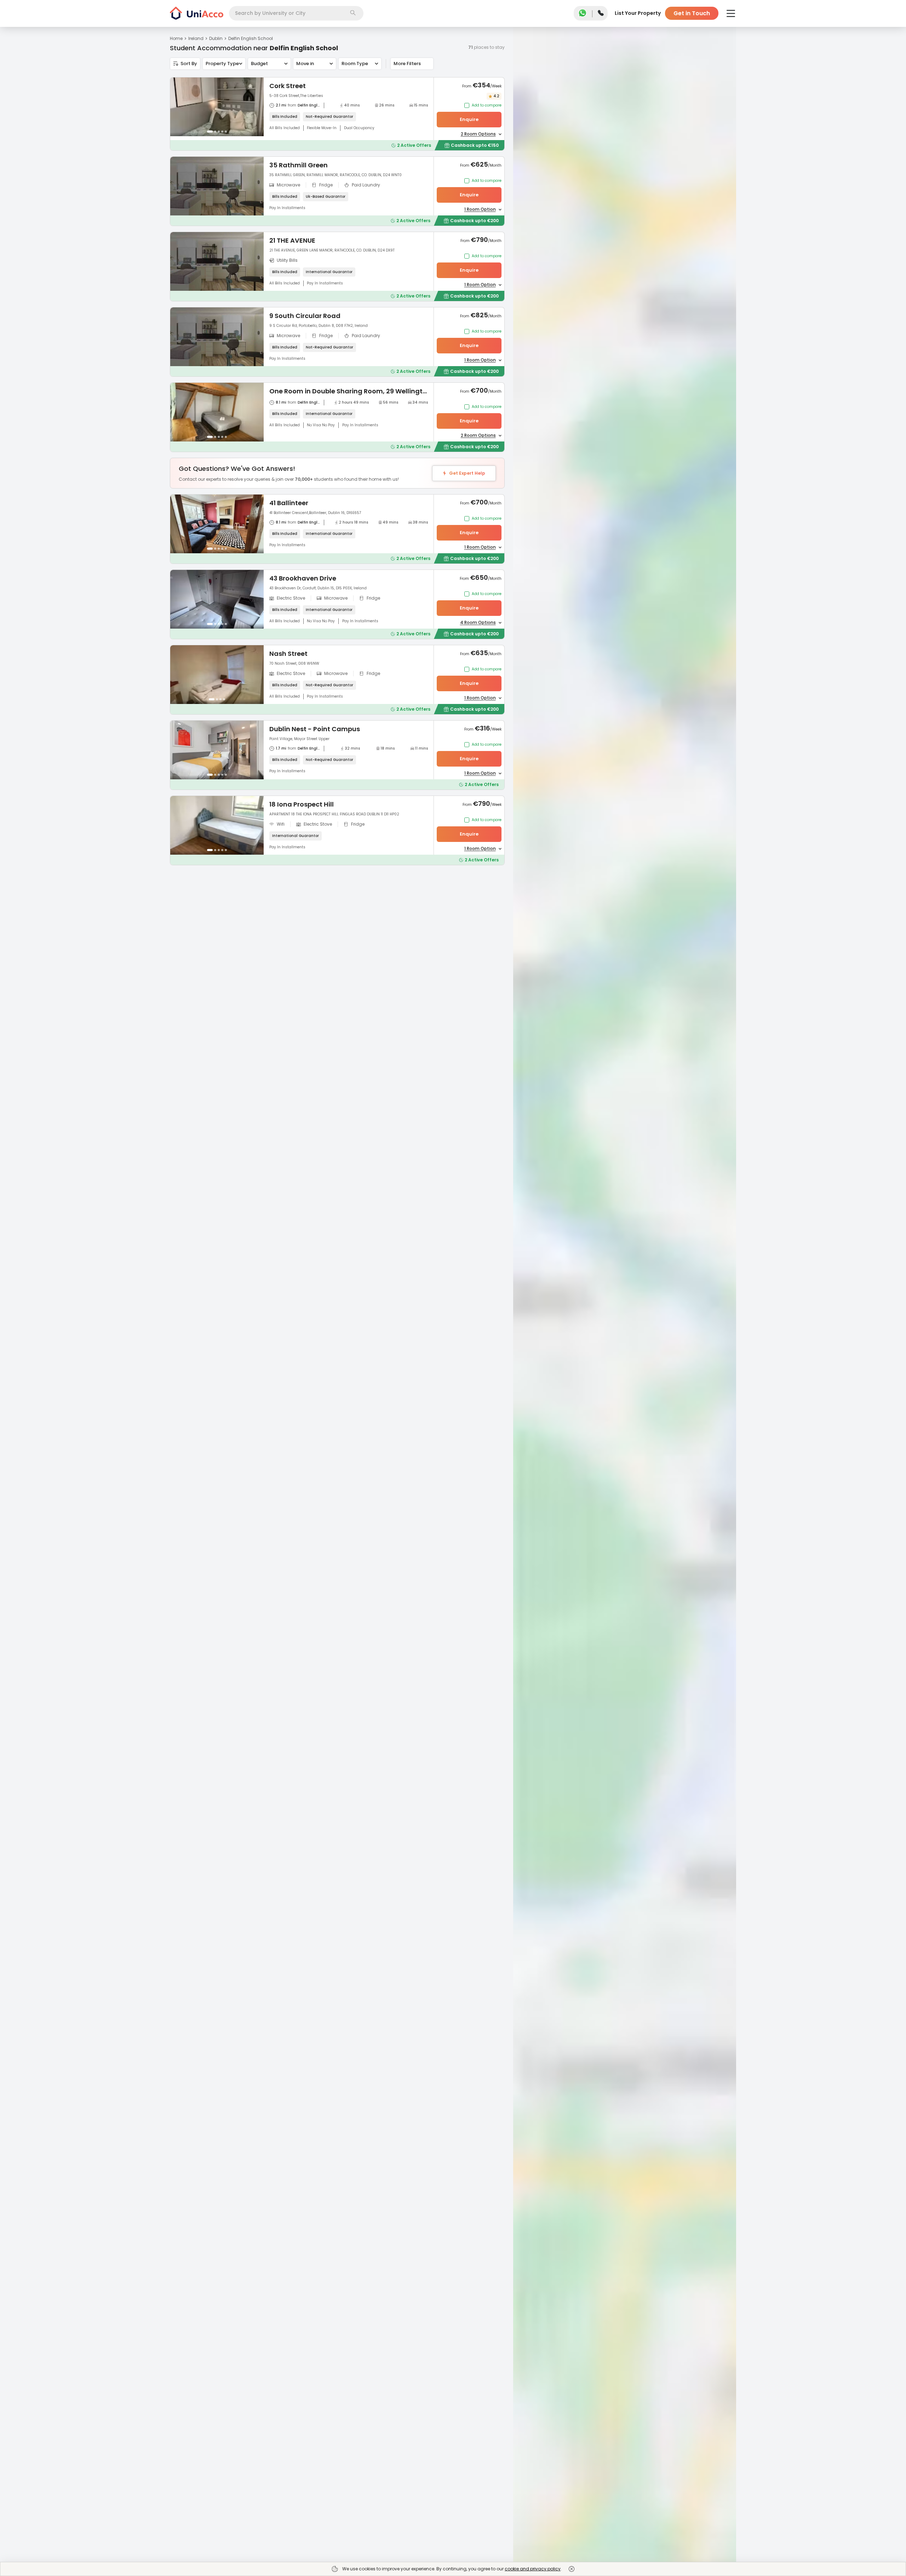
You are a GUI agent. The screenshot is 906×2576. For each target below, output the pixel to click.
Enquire (469, 119)
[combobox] (296, 13)
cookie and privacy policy (533, 2569)
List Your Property (638, 13)
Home (176, 38)
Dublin (216, 38)
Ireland (196, 38)
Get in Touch (692, 13)
